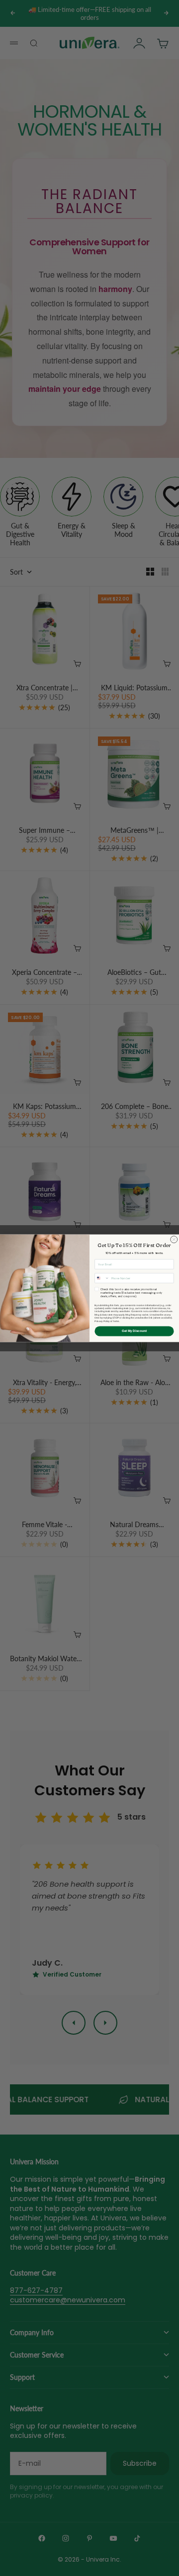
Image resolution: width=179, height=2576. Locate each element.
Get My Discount (134, 1331)
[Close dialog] (174, 1239)
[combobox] (102, 1278)
